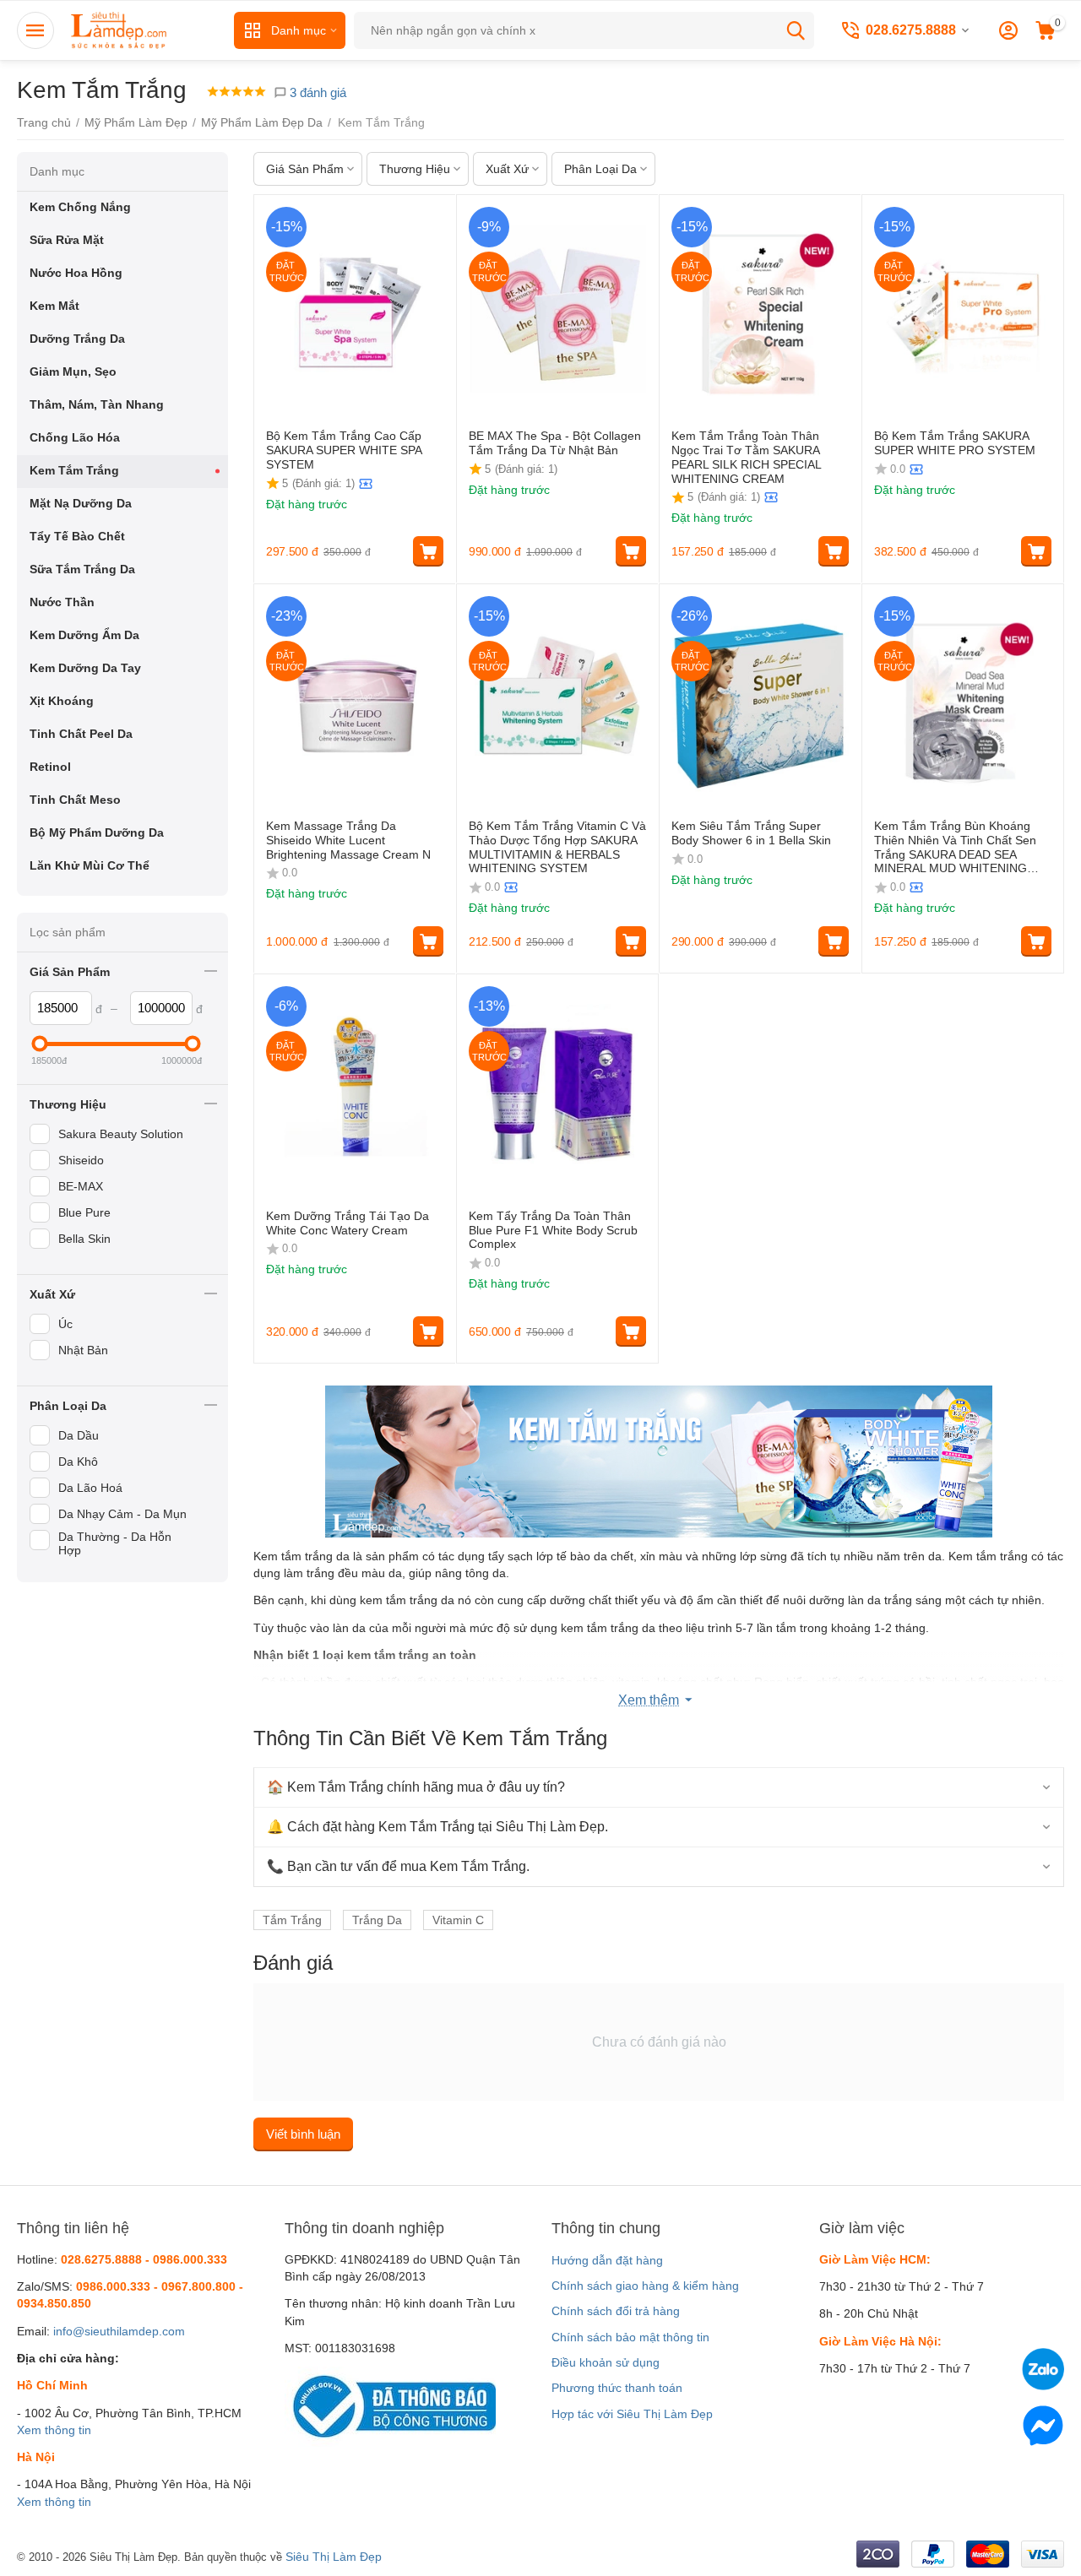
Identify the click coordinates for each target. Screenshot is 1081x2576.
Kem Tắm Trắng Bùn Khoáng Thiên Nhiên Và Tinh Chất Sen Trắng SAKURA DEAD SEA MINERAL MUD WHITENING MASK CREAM (955, 847)
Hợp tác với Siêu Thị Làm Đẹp (632, 2414)
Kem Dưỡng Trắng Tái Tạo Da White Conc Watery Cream (348, 1223)
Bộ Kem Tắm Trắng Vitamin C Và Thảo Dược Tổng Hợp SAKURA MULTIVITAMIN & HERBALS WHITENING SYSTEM (557, 847)
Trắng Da (377, 1920)
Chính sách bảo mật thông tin (630, 2337)
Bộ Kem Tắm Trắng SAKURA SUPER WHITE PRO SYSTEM (955, 443)
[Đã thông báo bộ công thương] (390, 2405)
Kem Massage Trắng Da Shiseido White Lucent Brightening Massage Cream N (348, 840)
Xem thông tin (54, 2430)
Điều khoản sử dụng (606, 2362)
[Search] (796, 30)
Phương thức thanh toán (617, 2388)
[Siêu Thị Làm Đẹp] (120, 30)
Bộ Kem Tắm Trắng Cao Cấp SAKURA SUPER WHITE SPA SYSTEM (344, 450)
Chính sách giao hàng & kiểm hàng (645, 2286)
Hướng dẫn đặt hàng (607, 2260)
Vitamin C (458, 1920)
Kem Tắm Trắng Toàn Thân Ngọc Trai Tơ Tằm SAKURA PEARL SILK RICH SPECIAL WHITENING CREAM (746, 457)
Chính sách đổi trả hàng (616, 2311)
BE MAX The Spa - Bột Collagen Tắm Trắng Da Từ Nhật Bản (555, 443)
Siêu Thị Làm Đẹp (334, 2557)
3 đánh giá (316, 92)
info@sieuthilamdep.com (119, 2331)
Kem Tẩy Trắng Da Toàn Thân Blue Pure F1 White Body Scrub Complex (553, 1230)
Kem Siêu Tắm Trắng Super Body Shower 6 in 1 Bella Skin (751, 833)
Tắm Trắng (292, 1920)
